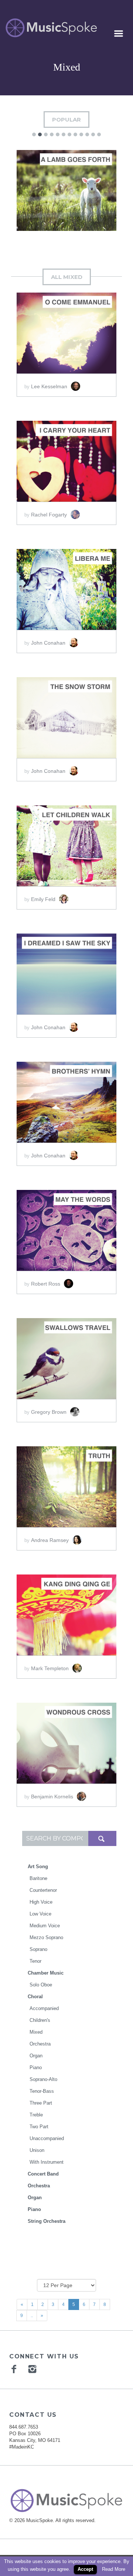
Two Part (39, 2127)
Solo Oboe (41, 1985)
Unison (37, 2150)
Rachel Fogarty (50, 515)
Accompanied (44, 2008)
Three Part (41, 2103)
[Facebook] (15, 2369)
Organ (36, 2056)
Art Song (38, 1867)
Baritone (38, 1878)
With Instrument (47, 2162)
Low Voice (40, 1914)
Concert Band (43, 2174)
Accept (85, 2569)
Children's (40, 2020)
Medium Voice (45, 1926)
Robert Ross (46, 1284)
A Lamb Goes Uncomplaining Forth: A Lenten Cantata (66, 220)
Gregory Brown (50, 1412)
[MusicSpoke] (51, 28)
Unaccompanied (47, 2138)
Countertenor (43, 1890)
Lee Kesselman (50, 386)
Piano (36, 2067)
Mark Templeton (51, 1668)
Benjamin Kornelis (53, 1797)
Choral (35, 1997)
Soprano (38, 1949)
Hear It (38, 190)
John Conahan (49, 643)
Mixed (36, 2032)
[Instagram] (33, 2369)
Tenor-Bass (42, 2091)
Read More (114, 2569)
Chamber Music (46, 1973)
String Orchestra (47, 2221)
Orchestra (40, 2044)
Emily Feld (44, 899)
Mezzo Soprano (46, 1937)
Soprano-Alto (43, 2079)
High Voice (41, 1902)
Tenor (35, 1961)
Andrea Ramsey (51, 1540)
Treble (36, 2115)
